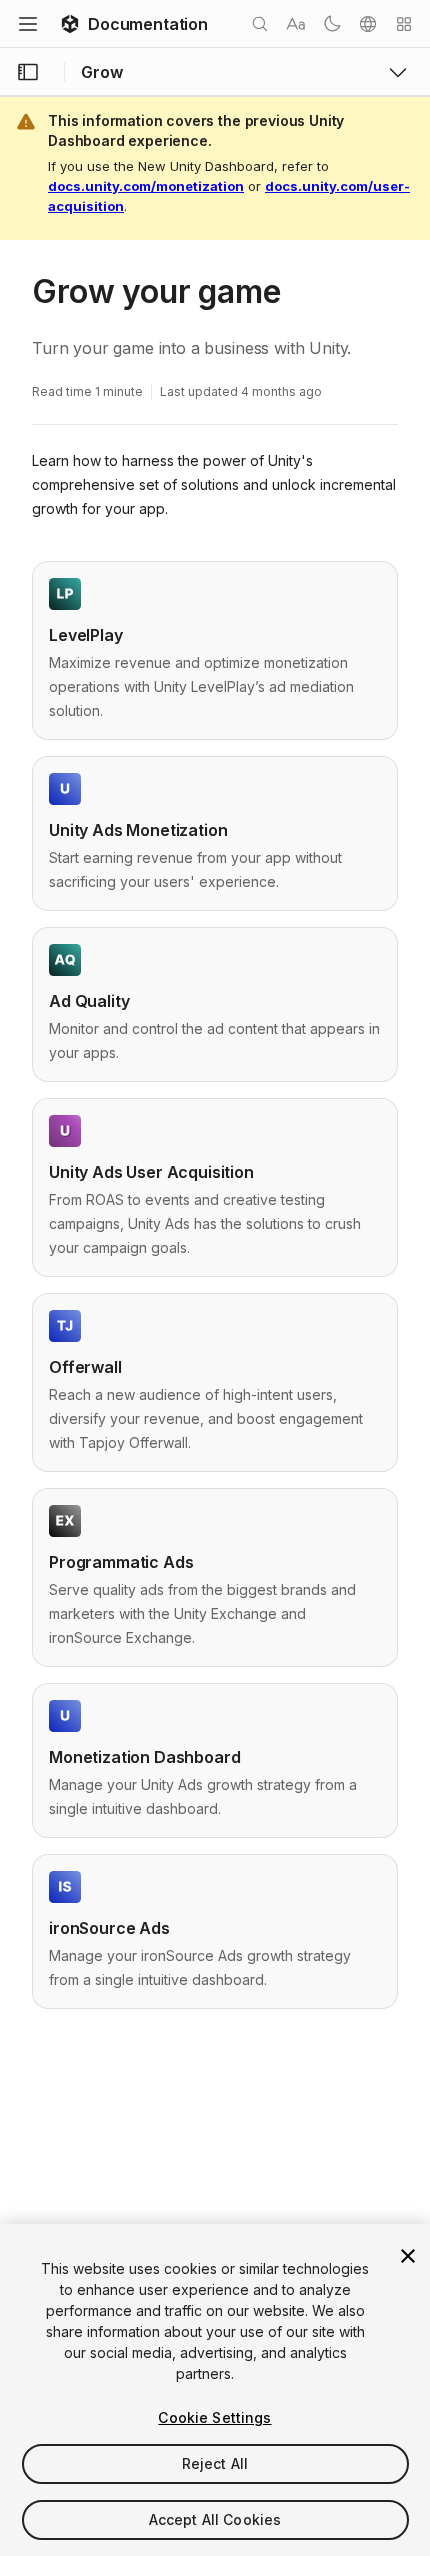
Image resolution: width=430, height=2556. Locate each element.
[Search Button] (260, 24)
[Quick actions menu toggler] (404, 24)
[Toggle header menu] (28, 24)
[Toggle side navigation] (28, 72)
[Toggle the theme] (332, 24)
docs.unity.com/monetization (146, 186)
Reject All (215, 2463)
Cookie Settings (214, 2417)
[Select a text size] (296, 24)
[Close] (408, 2256)
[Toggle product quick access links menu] (398, 72)
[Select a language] (368, 24)
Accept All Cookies (215, 2519)
